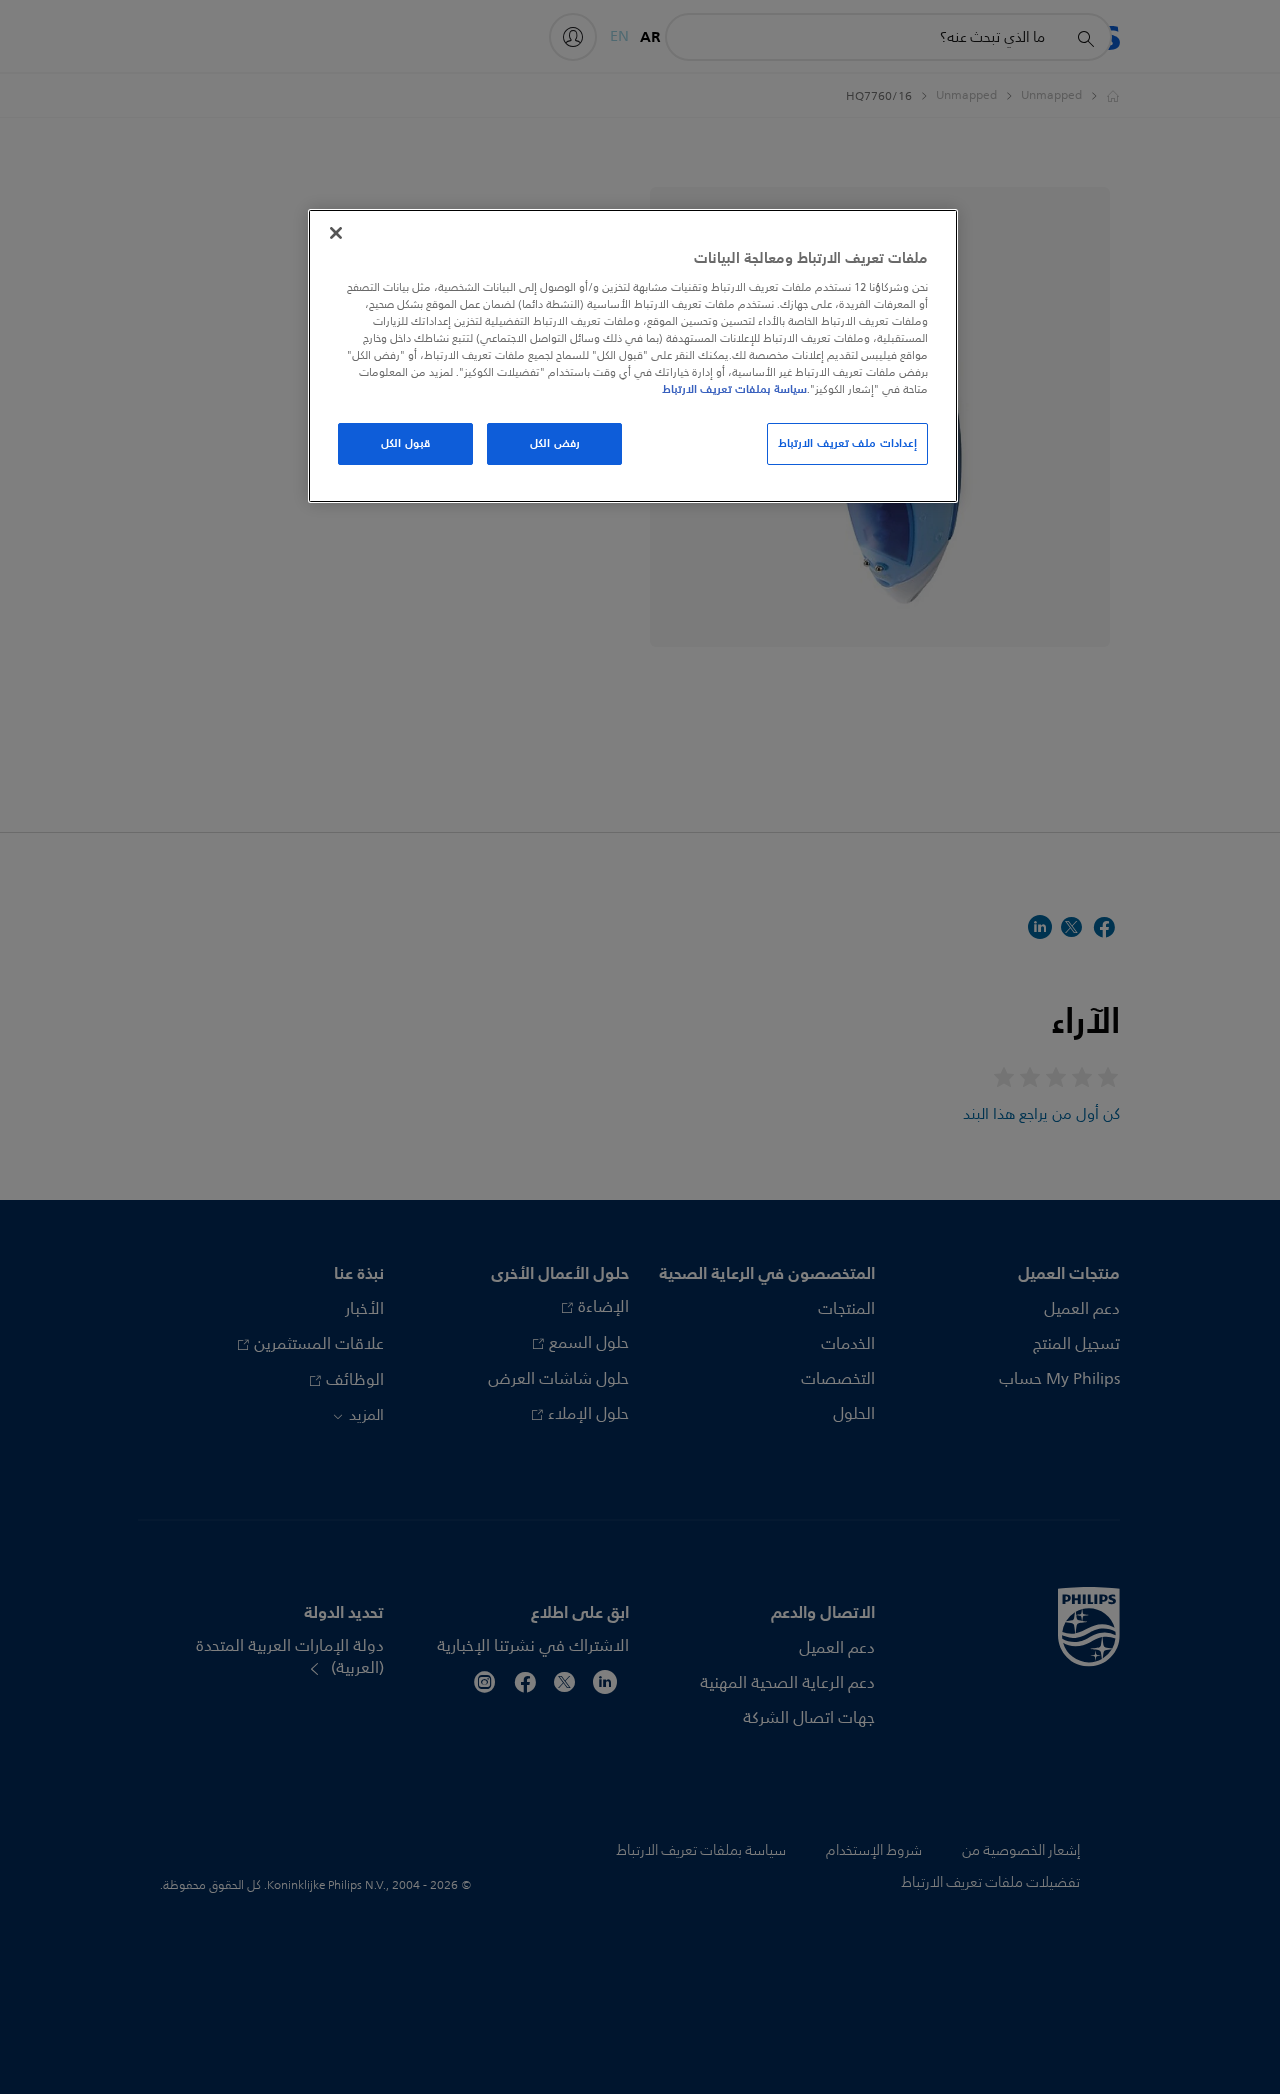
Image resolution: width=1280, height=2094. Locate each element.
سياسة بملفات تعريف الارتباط (734, 389)
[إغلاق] (336, 233)
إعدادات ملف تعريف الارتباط (847, 443)
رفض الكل (555, 443)
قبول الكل (405, 443)
